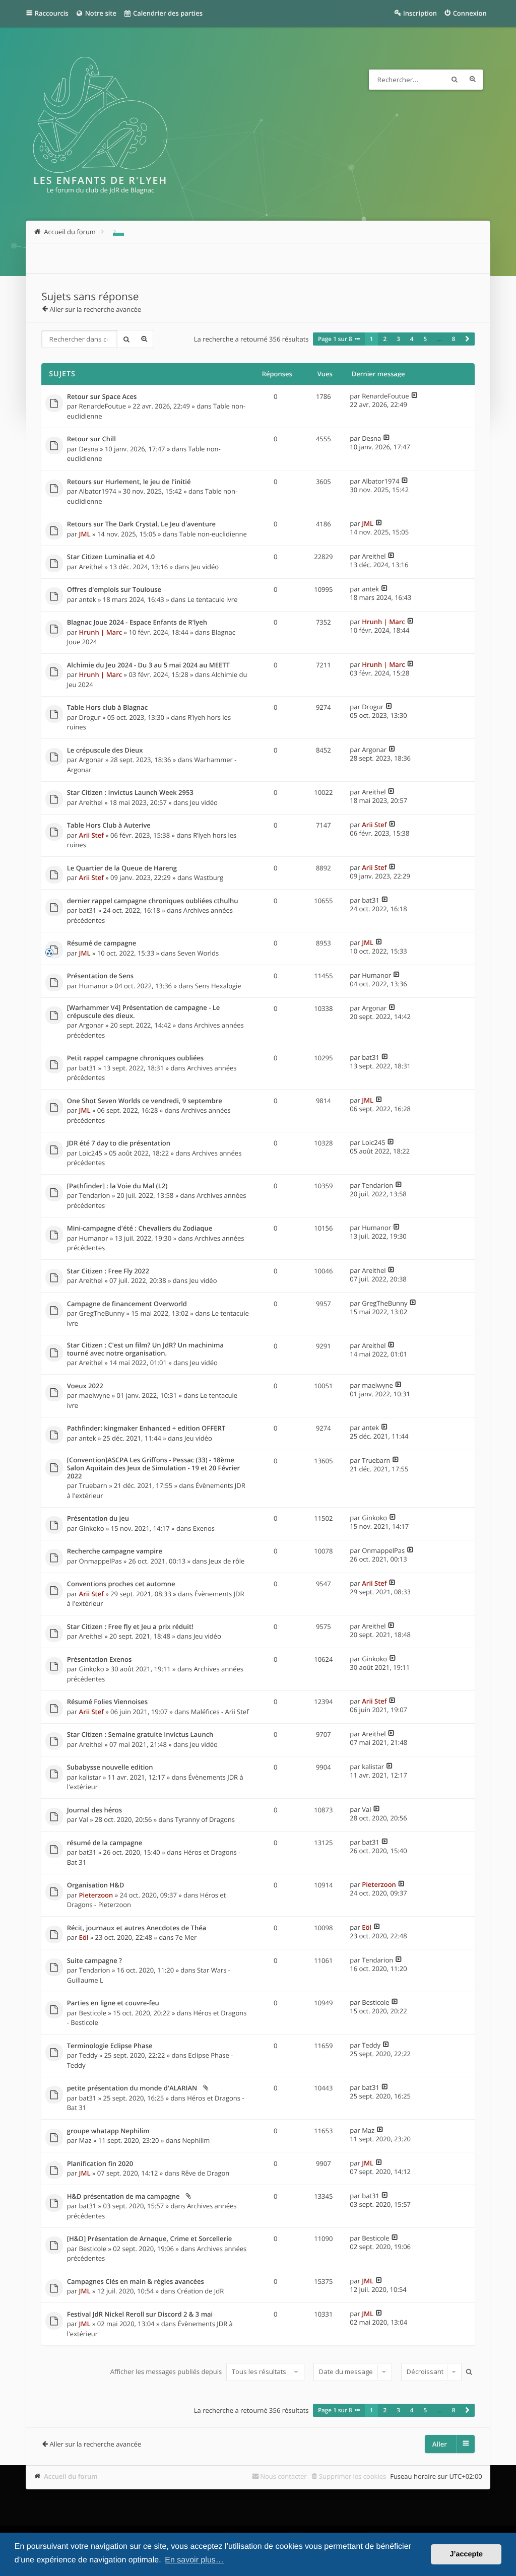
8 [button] (454, 339)
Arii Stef (91, 835)
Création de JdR (200, 2291)
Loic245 (91, 1153)
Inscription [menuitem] (420, 13)
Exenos (204, 1528)
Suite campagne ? (94, 1961)
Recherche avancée (473, 80)
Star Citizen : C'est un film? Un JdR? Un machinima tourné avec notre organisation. (145, 1349)
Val (84, 1819)
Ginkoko (92, 1528)
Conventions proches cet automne (121, 1584)
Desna (89, 449)
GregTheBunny (102, 1313)
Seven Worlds (198, 953)
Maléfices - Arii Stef (220, 1712)
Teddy (88, 2055)
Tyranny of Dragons (205, 1819)
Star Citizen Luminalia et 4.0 (111, 557)
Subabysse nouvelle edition (110, 1768)
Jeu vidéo (205, 567)
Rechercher (455, 80)
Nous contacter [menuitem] (283, 2476)
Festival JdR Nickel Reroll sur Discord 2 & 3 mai (140, 2315)
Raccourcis (52, 13)
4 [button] (412, 339)
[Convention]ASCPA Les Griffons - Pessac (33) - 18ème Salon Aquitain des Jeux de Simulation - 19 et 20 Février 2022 (154, 1468)
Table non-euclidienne (213, 534)
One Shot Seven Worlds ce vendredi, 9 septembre (145, 1101)
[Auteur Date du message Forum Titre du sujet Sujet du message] (351, 2372)
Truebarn (93, 1485)
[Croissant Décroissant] (430, 2372)
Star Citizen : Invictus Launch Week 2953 (130, 793)
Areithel (91, 567)
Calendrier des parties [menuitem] (167, 13)
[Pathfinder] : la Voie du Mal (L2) (117, 1186)
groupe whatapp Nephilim (108, 2131)
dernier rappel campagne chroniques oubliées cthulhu (153, 901)
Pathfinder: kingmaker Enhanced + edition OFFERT (146, 1429)
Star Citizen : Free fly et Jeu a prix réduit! (130, 1627)
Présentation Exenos (100, 1660)
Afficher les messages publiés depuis (167, 2371)
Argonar (91, 760)
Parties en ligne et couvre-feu (113, 2003)
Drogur (90, 717)
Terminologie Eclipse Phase (110, 2046)
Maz (85, 2140)
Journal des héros (94, 1810)
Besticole (93, 2013)
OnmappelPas (101, 1561)
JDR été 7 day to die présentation (119, 1143)
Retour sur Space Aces (102, 397)
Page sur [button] (335, 339)
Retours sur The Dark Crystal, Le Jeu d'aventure (141, 524)
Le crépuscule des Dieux (105, 751)
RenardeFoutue (103, 406)
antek (88, 599)
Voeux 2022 (85, 1386)
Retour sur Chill (91, 439)
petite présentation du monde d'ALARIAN (132, 2088)
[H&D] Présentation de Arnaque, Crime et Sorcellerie (150, 2239)
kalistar (90, 1777)
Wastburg (209, 877)
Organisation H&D (96, 1885)
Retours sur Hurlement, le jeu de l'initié (129, 482)
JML (85, 534)
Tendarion (95, 1195)
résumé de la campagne (105, 1843)
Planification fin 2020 (100, 2164)
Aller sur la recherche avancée (95, 309)
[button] (467, 339)
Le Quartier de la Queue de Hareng (122, 868)
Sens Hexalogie (218, 986)
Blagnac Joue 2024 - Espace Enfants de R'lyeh (137, 623)
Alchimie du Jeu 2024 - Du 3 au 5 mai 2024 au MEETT (148, 665)
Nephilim (196, 2140)
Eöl (84, 1937)
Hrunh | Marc (101, 632)
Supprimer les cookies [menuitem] (352, 2476)
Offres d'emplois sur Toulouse (114, 590)
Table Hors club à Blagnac (107, 708)
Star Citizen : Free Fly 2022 (108, 1271)
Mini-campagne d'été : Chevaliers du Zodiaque (140, 1229)
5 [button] (426, 339)
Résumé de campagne (102, 943)
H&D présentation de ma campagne (123, 2197)
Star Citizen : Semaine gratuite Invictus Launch (140, 1735)
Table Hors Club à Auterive (109, 826)
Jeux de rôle (227, 1561)
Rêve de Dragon (205, 2173)
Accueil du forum (71, 2476)
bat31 (88, 910)
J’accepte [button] (466, 2554)
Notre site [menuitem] (100, 13)
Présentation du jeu (98, 1519)
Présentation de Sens (100, 976)
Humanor (94, 986)
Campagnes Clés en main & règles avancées (136, 2282)
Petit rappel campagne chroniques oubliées (136, 1058)
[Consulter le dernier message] (414, 396)
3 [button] (398, 339)
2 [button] (385, 339)
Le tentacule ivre (213, 599)
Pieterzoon (96, 1895)
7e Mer (186, 1937)
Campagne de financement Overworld (127, 1304)
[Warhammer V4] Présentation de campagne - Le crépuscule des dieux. (144, 1012)
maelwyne (95, 1395)
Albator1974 (98, 491)
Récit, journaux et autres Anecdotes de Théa (137, 1928)
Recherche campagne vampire (115, 1551)
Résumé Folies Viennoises (107, 1702)
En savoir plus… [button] (194, 2560)
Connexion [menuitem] (470, 13)
